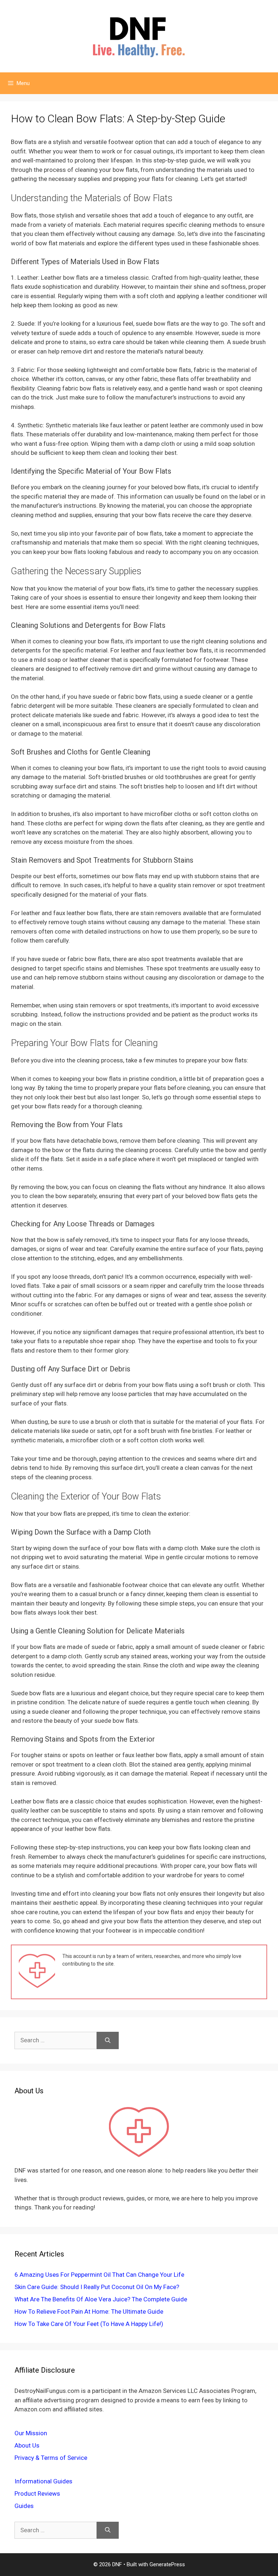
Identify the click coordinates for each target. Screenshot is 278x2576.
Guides (24, 2506)
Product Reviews (37, 2493)
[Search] (108, 2040)
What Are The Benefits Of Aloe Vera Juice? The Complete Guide (101, 2299)
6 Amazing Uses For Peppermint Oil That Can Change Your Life (99, 2275)
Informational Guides (43, 2481)
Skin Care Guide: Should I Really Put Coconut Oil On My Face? (97, 2287)
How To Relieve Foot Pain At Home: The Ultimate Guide (89, 2311)
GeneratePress (167, 2564)
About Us (27, 2445)
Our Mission (31, 2433)
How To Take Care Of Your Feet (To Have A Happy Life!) (89, 2324)
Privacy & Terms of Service (51, 2458)
